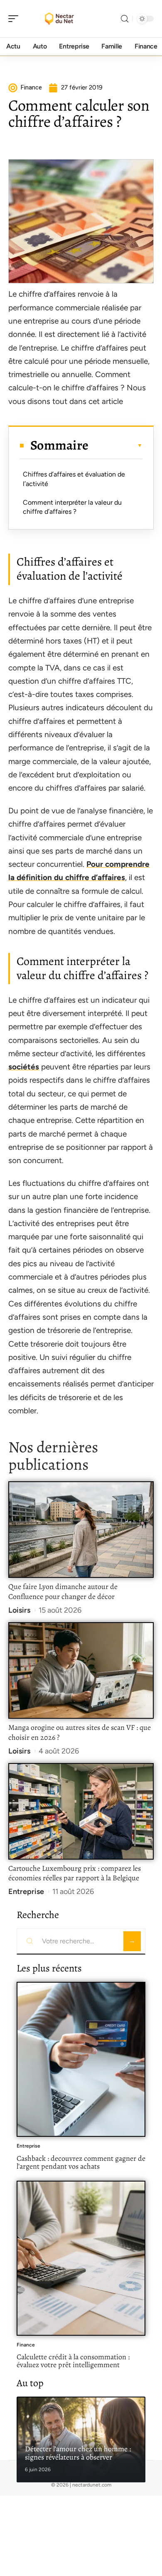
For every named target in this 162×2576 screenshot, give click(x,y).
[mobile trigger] (15, 19)
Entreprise (26, 1891)
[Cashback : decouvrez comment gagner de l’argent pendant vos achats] (81, 2059)
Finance (26, 2345)
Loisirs (19, 1610)
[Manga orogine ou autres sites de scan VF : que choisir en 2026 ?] (81, 1670)
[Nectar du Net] (60, 19)
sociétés (24, 1067)
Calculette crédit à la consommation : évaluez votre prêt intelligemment (73, 2361)
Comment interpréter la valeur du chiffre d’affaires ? (72, 507)
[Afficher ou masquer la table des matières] (115, 445)
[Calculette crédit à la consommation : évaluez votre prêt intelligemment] (81, 2258)
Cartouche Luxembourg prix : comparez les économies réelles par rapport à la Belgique (75, 1873)
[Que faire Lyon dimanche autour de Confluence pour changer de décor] (81, 1530)
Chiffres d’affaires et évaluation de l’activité (74, 479)
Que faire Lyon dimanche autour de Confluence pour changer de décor (63, 1592)
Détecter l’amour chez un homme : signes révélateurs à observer (78, 2453)
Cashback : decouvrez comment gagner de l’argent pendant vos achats (81, 2162)
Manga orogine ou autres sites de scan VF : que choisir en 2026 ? (80, 1732)
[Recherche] (125, 19)
